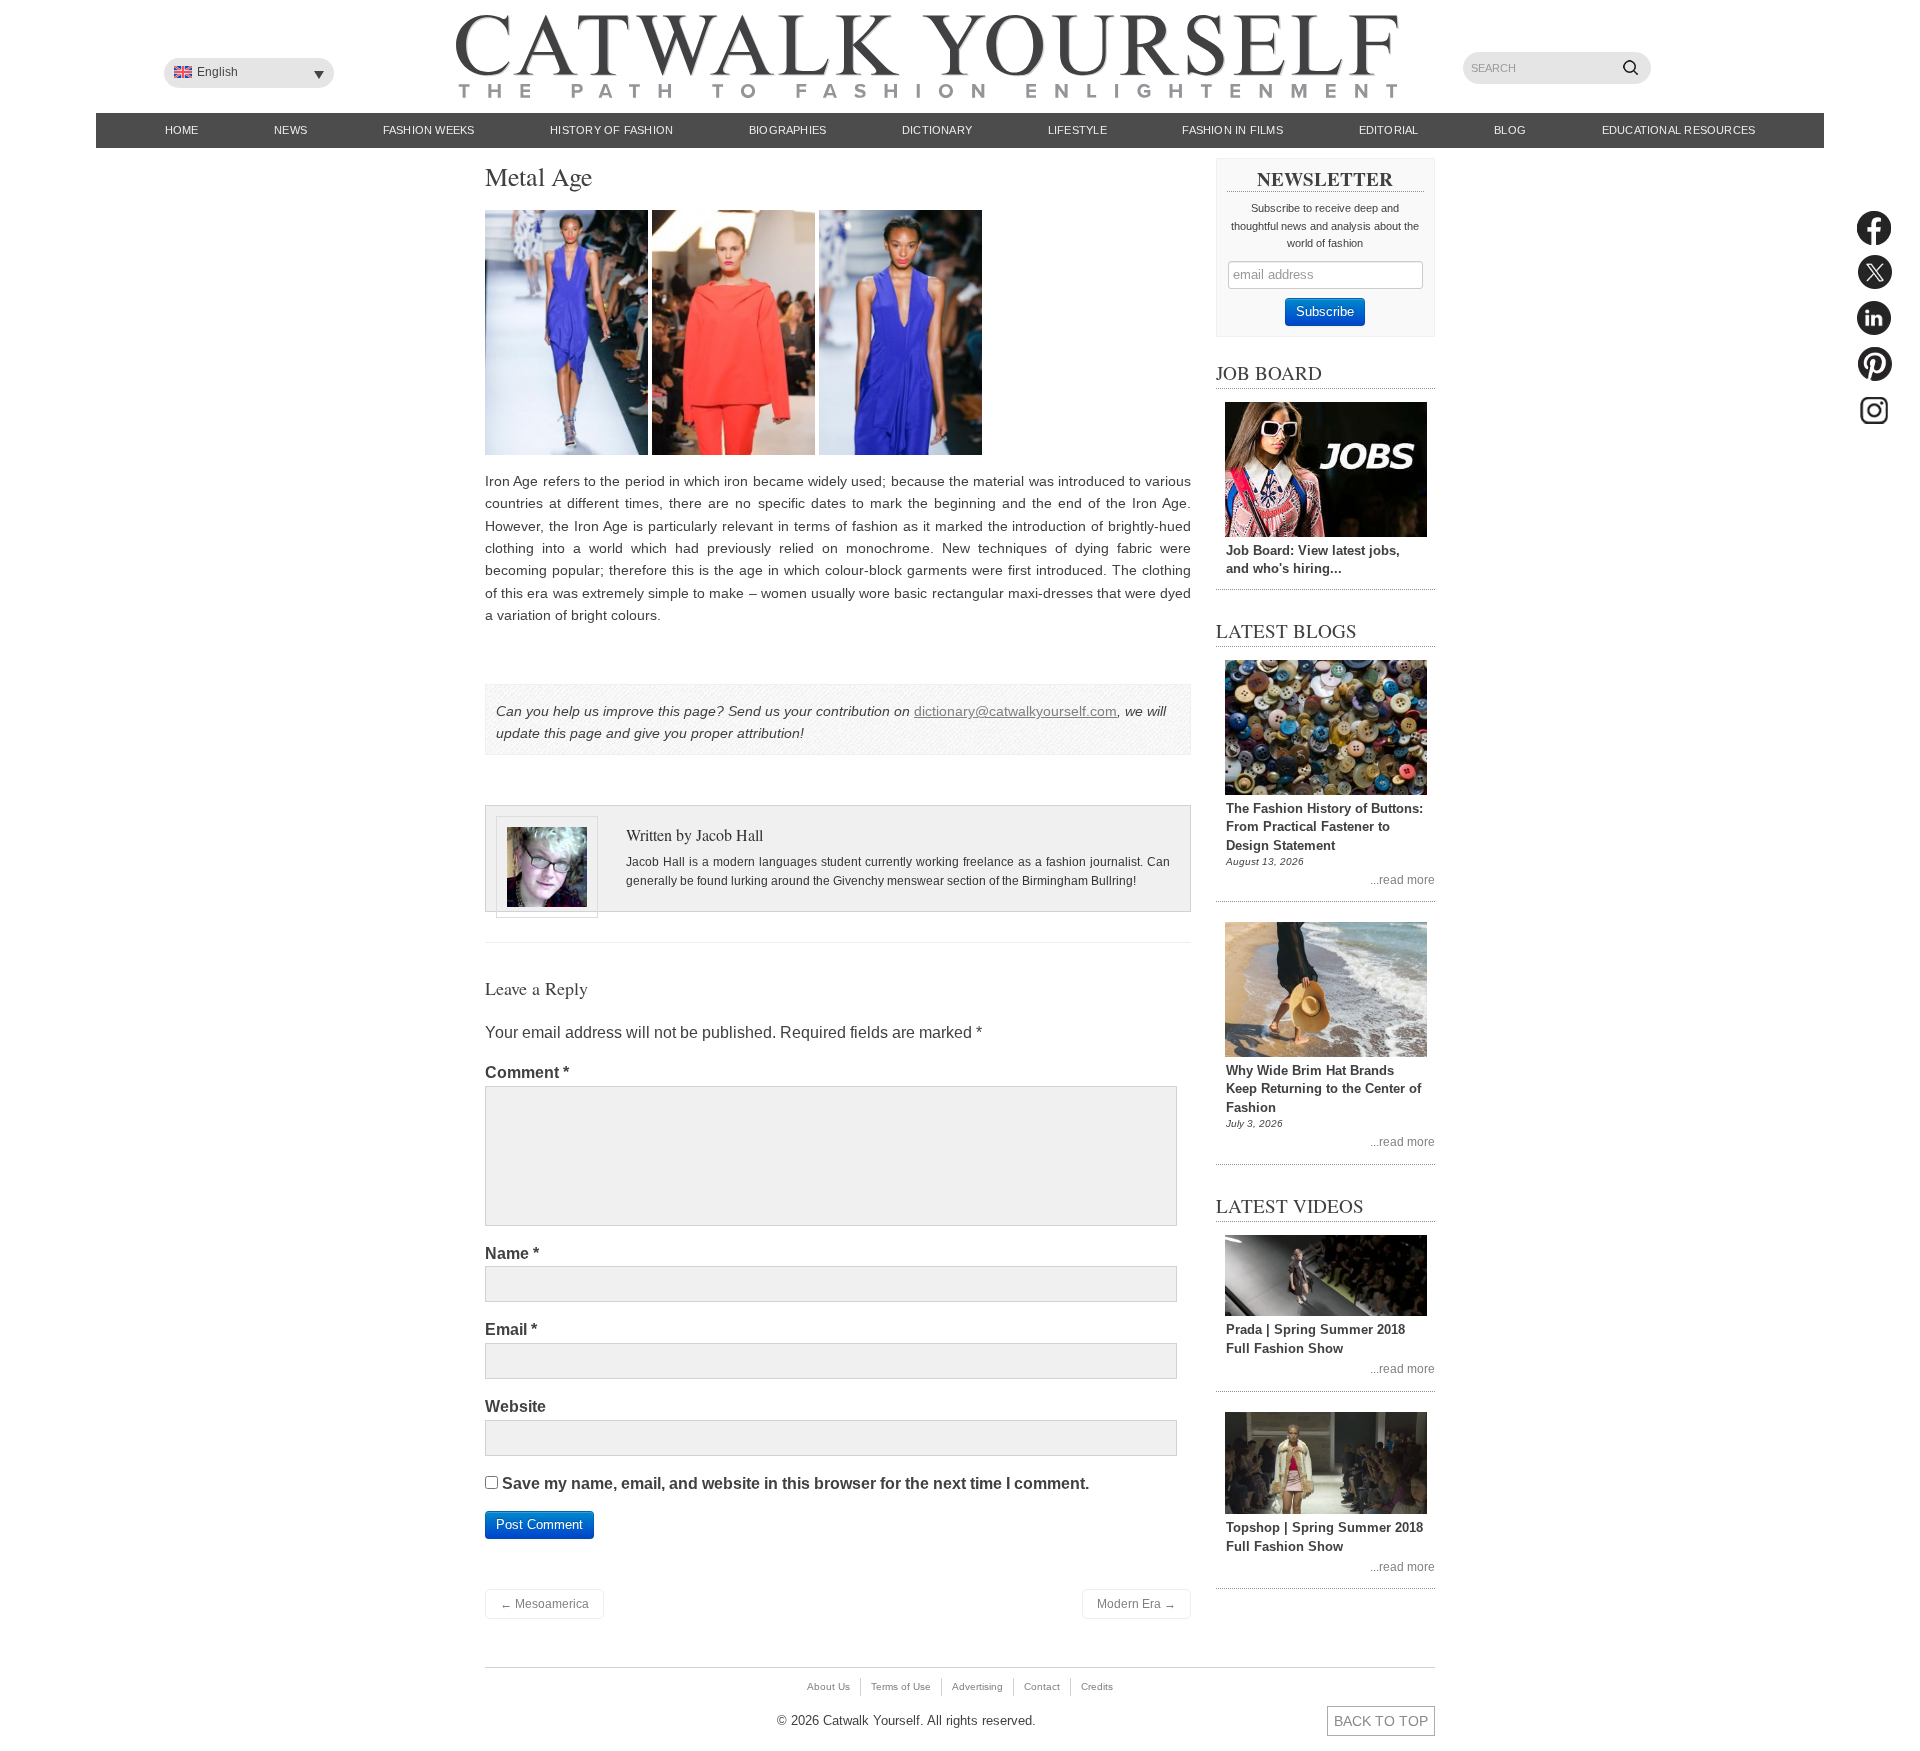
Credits (1097, 1686)
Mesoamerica (544, 1604)
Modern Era (1136, 1604)
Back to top (1381, 1721)
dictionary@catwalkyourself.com (1015, 711)
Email (511, 1329)
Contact (1042, 1686)
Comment (527, 1072)
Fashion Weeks (429, 130)
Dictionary (937, 130)
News (290, 130)
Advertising (977, 1686)
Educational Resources (1679, 130)
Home (182, 130)
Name (512, 1253)
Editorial (1389, 130)
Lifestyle (1077, 130)
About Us (828, 1686)
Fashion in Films (1232, 130)
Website (515, 1406)
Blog (1510, 130)
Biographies (787, 130)
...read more (1402, 879)
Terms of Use (901, 1686)
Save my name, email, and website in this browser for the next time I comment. (795, 1483)
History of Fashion (611, 130)
